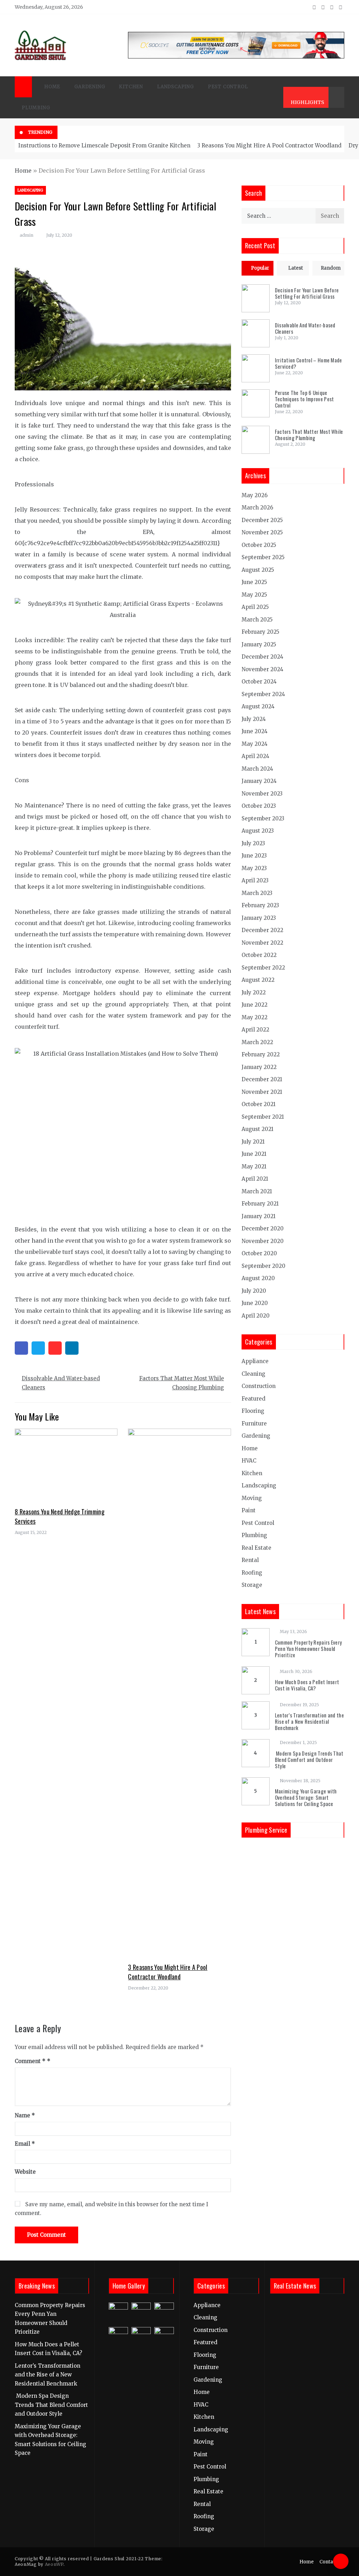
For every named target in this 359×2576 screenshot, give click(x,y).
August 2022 (258, 980)
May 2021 (254, 1167)
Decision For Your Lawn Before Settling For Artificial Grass (307, 293)
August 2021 (258, 1129)
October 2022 (259, 955)
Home (52, 87)
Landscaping (175, 87)
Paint (249, 1510)
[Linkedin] (72, 1348)
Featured (253, 1399)
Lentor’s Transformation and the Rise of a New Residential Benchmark (309, 1721)
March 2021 (257, 1191)
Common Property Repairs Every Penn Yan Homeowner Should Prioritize (309, 1648)
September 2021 (263, 1117)
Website (25, 2172)
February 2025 (260, 632)
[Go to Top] (341, 2561)
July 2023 (253, 843)
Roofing (252, 1573)
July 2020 (254, 1291)
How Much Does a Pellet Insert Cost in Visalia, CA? (307, 1685)
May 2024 (255, 744)
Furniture (254, 1424)
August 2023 (258, 831)
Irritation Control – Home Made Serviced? (309, 363)
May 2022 (255, 1017)
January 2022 (259, 1067)
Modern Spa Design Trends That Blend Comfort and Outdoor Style (309, 1759)
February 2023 (260, 905)
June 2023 (254, 856)
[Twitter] (38, 1348)
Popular (260, 268)
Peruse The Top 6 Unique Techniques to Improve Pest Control (304, 399)
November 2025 (262, 532)
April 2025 (255, 607)
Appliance (255, 1361)
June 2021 (254, 1154)
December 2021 (262, 1079)
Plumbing (36, 108)
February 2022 (261, 1054)
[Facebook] (21, 1348)
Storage (252, 1585)
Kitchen (131, 87)
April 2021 (255, 1179)
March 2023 (257, 893)
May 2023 (254, 868)
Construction (259, 1386)
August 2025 (258, 570)
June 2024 (255, 731)
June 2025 (254, 582)
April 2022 (255, 1030)
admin (26, 235)
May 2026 (255, 495)
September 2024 (263, 694)
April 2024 (255, 756)
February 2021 (260, 1204)
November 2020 (263, 1241)
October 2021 (259, 1104)
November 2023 (262, 794)
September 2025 (263, 557)
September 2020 (263, 1266)
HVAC (249, 1461)
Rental (250, 1560)
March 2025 (257, 620)
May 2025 (254, 595)
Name (25, 2115)
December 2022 (262, 930)
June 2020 (255, 1303)
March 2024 (257, 769)
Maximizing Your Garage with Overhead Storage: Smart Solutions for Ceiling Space (306, 1797)
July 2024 (254, 719)
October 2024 (259, 682)
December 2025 (262, 520)
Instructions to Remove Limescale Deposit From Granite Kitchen (104, 145)
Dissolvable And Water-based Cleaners (61, 1383)
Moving (252, 1498)
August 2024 (258, 706)
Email (25, 2144)
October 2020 (259, 1253)
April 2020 (256, 1316)
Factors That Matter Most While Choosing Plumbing (182, 1383)
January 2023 (259, 918)
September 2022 (263, 968)
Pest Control (228, 87)
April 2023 (255, 880)
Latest (296, 268)
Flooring (253, 1411)
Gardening (90, 87)
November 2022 (262, 943)
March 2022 (257, 1042)
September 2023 (263, 818)
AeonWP (54, 2564)
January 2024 (259, 781)
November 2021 (262, 1092)
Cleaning (253, 1374)
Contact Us (332, 2562)
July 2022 (254, 992)
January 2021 (259, 1216)
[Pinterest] (55, 1348)
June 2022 (255, 1005)
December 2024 (262, 657)
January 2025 (259, 644)
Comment (30, 2061)
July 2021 (253, 1142)
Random (331, 268)
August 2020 (258, 1278)
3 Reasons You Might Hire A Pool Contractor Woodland (269, 145)
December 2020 (263, 1228)
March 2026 (257, 508)
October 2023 (259, 806)
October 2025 (259, 545)
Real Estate (256, 1548)
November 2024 (262, 669)
